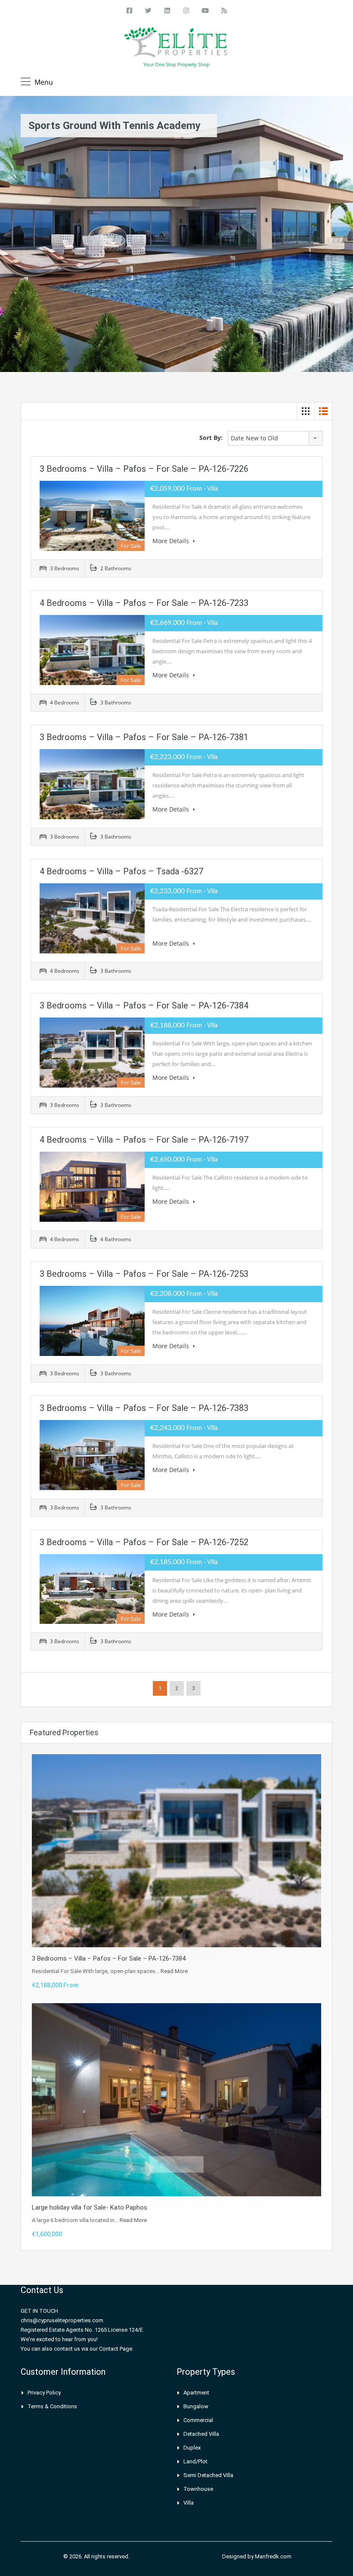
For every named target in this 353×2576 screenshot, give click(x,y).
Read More (174, 1971)
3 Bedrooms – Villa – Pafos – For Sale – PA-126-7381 (144, 737)
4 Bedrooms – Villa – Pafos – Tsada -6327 (121, 871)
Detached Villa (201, 2434)
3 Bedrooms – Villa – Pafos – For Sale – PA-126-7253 (144, 1274)
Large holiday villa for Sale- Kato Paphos (90, 2207)
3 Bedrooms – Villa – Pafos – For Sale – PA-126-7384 (144, 1005)
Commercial (198, 2420)
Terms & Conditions (52, 2406)
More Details (172, 541)
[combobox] (275, 438)
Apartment (196, 2393)
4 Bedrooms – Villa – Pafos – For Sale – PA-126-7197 (144, 1140)
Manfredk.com (273, 2556)
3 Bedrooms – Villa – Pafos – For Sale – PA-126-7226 (144, 469)
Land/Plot (195, 2461)
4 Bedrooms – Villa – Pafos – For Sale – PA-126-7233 (144, 603)
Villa (189, 2503)
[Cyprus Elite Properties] (176, 44)
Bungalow (196, 2406)
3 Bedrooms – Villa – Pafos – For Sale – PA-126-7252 (144, 1542)
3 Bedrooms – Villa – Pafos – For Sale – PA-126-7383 (144, 1408)
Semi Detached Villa (208, 2475)
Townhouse (198, 2489)
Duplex (192, 2448)
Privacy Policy (44, 2393)
